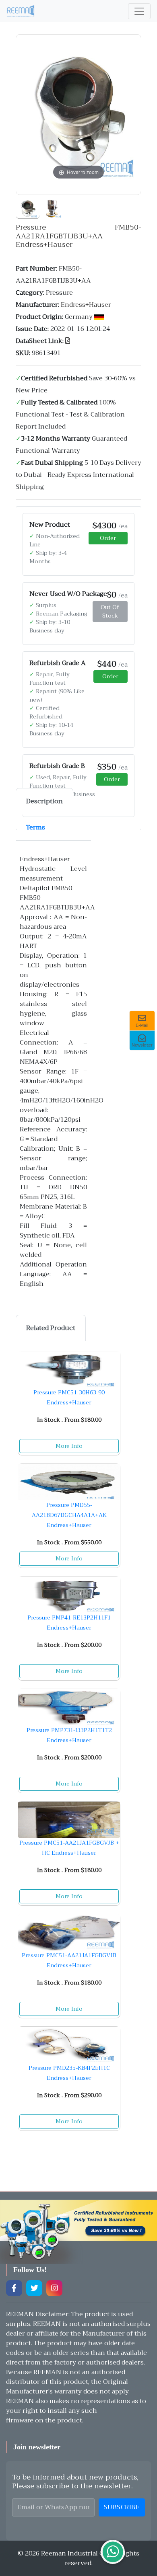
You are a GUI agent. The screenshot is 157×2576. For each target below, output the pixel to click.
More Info (69, 1446)
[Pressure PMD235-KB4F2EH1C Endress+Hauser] (69, 2045)
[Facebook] (14, 2288)
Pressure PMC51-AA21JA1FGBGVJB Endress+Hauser (69, 1960)
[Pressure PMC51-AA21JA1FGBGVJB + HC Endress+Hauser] (69, 1820)
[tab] (44, 801)
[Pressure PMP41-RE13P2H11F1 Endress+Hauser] (69, 1595)
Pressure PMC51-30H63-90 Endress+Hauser (69, 1397)
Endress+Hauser (86, 305)
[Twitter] (34, 2288)
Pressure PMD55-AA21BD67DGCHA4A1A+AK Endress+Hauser (69, 1515)
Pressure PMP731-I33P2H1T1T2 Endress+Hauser (69, 1735)
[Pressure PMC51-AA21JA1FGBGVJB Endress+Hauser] (69, 1932)
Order (108, 538)
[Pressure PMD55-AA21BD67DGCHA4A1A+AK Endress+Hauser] (69, 1482)
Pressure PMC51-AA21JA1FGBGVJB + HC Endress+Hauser (69, 1848)
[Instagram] (54, 2288)
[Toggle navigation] (139, 11)
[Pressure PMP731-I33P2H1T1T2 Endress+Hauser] (69, 1707)
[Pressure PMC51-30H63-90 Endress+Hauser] (69, 1369)
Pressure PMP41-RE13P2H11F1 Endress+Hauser (69, 1623)
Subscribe (122, 2507)
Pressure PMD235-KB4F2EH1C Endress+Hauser (69, 2073)
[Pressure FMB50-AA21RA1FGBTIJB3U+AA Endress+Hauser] (28, 207)
